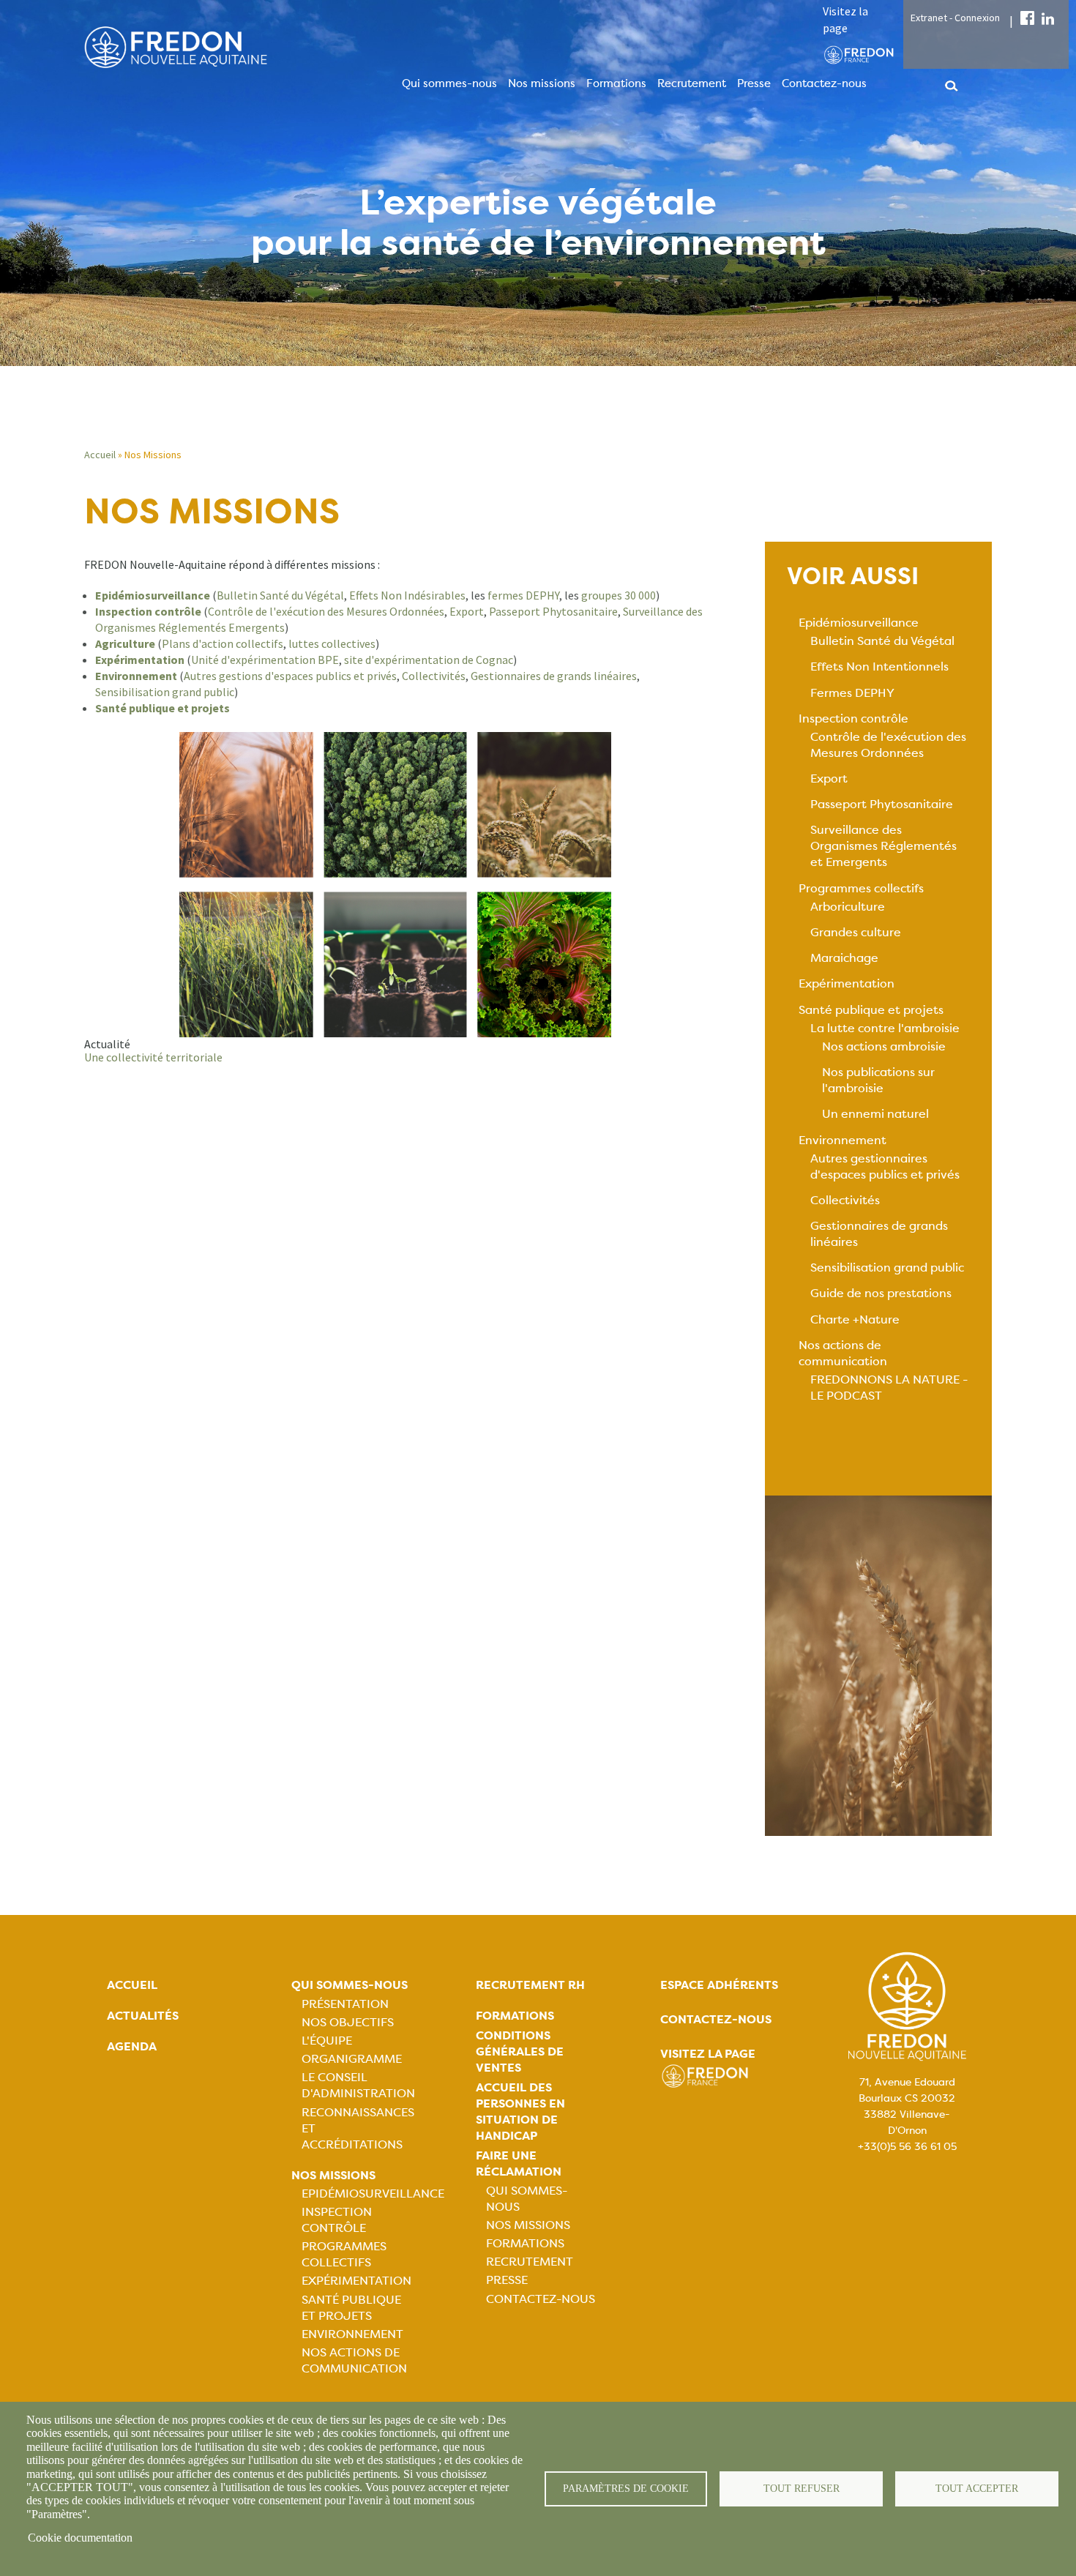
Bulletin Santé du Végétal (280, 595)
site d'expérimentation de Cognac (429, 660)
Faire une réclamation (519, 2164)
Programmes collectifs (861, 888)
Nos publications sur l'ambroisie (878, 1080)
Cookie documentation (80, 2538)
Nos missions (542, 83)
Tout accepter (977, 2489)
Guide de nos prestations (881, 1293)
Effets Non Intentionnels (879, 667)
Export (466, 611)
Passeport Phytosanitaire (553, 611)
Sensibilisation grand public (165, 692)
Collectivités (434, 676)
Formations (616, 83)
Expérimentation (847, 983)
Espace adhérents (719, 1985)
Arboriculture (848, 907)
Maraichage (844, 958)
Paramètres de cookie (626, 2489)
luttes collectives (331, 643)
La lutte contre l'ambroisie (885, 1028)
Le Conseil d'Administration (358, 2085)
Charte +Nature (855, 1319)
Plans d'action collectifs (223, 643)
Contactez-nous (824, 83)
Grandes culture (856, 932)
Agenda (132, 2046)
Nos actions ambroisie (884, 1046)
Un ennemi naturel (875, 1114)
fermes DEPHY (523, 595)
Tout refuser (802, 2489)
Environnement (843, 1140)
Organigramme (352, 2059)
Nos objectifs (348, 2022)
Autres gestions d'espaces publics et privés (290, 676)
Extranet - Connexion (955, 18)
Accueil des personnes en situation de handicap (520, 2112)
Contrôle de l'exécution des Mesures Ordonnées (326, 611)
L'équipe (327, 2041)
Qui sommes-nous (449, 83)
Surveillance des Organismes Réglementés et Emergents (883, 846)
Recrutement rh (530, 1985)
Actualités (143, 2016)
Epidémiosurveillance (859, 623)
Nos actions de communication (843, 1353)
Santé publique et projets (871, 1010)
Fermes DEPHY (852, 693)
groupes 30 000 (619, 595)
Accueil (100, 455)
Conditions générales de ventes (520, 2052)
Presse (754, 83)
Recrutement (692, 83)
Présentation (345, 2004)
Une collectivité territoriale (153, 1057)
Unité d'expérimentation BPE (265, 660)
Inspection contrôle (853, 718)
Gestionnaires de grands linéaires (553, 676)
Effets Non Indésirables (407, 595)
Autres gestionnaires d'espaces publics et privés (885, 1166)
